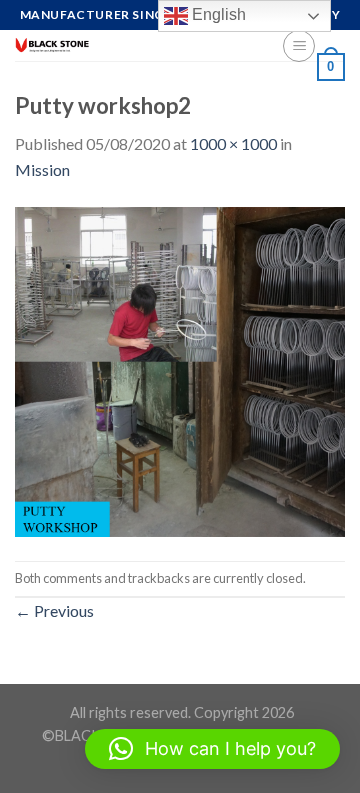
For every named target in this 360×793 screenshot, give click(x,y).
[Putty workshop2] (180, 369)
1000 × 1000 (233, 143)
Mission (42, 169)
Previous (54, 610)
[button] (212, 749)
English (217, 14)
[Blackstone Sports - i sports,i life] (133, 45)
